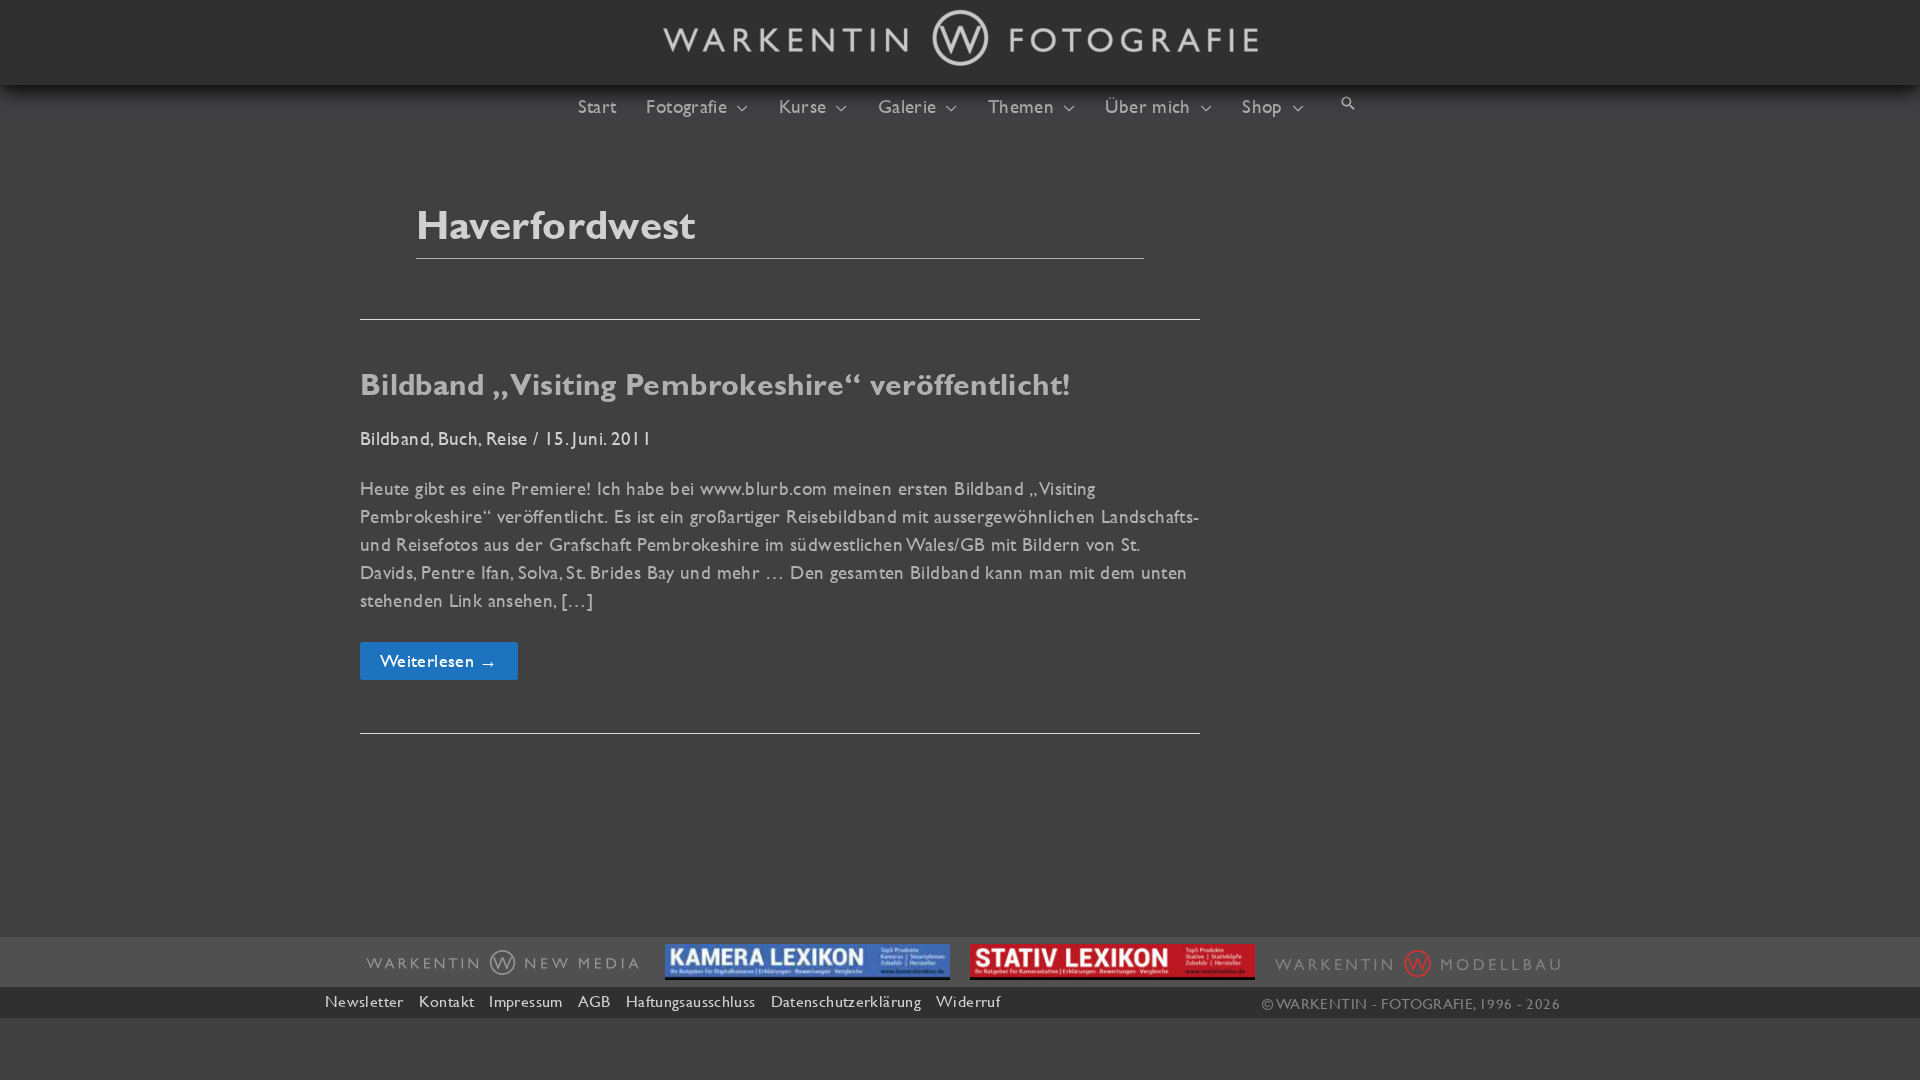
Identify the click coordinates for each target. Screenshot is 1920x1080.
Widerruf (968, 1001)
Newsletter (364, 1001)
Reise (507, 438)
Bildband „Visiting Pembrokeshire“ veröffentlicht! (715, 384)
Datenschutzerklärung (846, 1001)
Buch (458, 438)
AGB (594, 1001)
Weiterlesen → (441, 664)
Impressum (525, 1001)
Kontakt (447, 1001)
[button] (737, 106)
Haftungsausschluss (691, 1001)
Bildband (395, 438)
